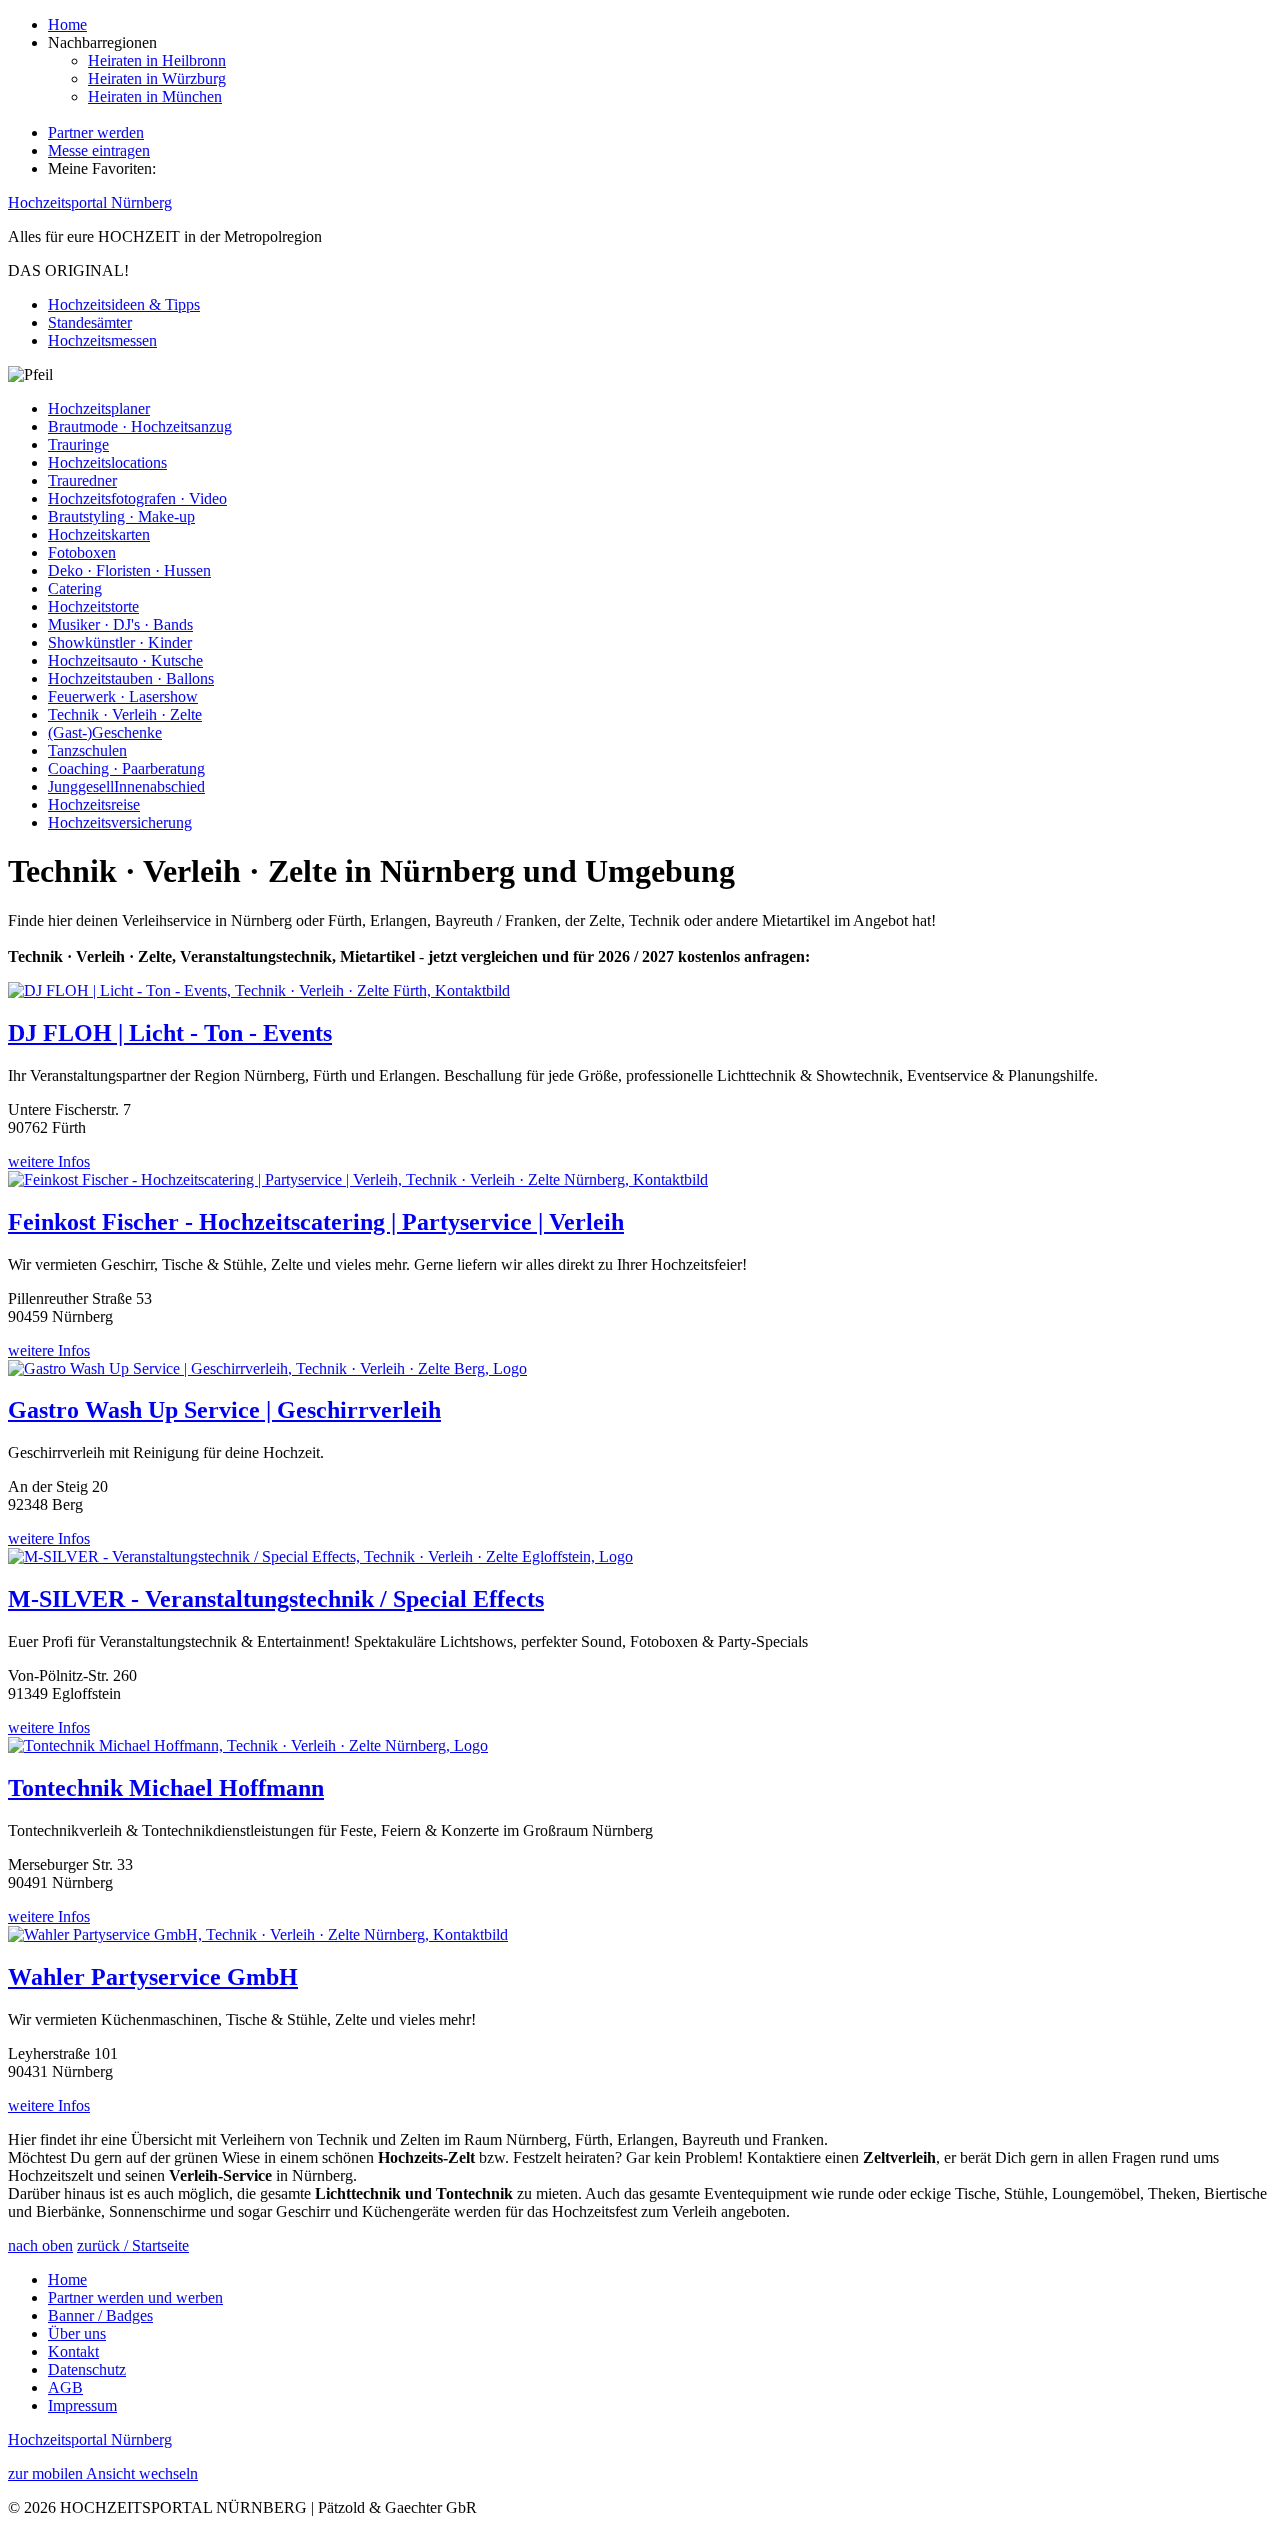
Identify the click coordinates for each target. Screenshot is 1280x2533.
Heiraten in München (155, 96)
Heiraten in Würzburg (157, 78)
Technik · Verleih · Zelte (125, 714)
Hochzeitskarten (99, 534)
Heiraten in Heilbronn (157, 60)
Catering (75, 588)
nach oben (40, 2245)
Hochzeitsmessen (102, 340)
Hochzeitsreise (94, 804)
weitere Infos (49, 1161)
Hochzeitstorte (93, 606)
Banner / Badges (100, 2315)
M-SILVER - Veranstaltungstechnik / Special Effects (276, 1599)
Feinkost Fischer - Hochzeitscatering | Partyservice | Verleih (316, 1222)
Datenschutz (87, 2369)
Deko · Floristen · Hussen (129, 570)
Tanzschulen (87, 750)
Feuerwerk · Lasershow (123, 696)
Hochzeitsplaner (99, 408)
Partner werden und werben (135, 2297)
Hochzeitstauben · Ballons (131, 678)
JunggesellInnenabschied (126, 786)
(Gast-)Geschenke (105, 732)
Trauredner (82, 480)
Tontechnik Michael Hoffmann (166, 1788)
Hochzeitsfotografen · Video (137, 498)
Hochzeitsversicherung (120, 822)
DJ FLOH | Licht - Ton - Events (170, 1033)
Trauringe (78, 444)
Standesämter (90, 322)
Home (67, 24)
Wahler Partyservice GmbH (153, 1977)
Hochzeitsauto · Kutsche (125, 660)
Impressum (82, 2405)
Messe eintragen (99, 150)
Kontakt (73, 2351)
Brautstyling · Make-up (121, 516)
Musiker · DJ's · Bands (120, 624)
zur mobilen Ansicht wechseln (103, 2473)
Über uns (77, 2333)
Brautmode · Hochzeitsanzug (140, 426)
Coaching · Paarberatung (126, 768)
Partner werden (96, 132)
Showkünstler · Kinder (120, 642)
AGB (65, 2387)
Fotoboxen (82, 552)
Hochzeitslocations (107, 462)
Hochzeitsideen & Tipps (124, 304)
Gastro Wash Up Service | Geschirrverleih (224, 1410)
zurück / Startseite (133, 2245)
